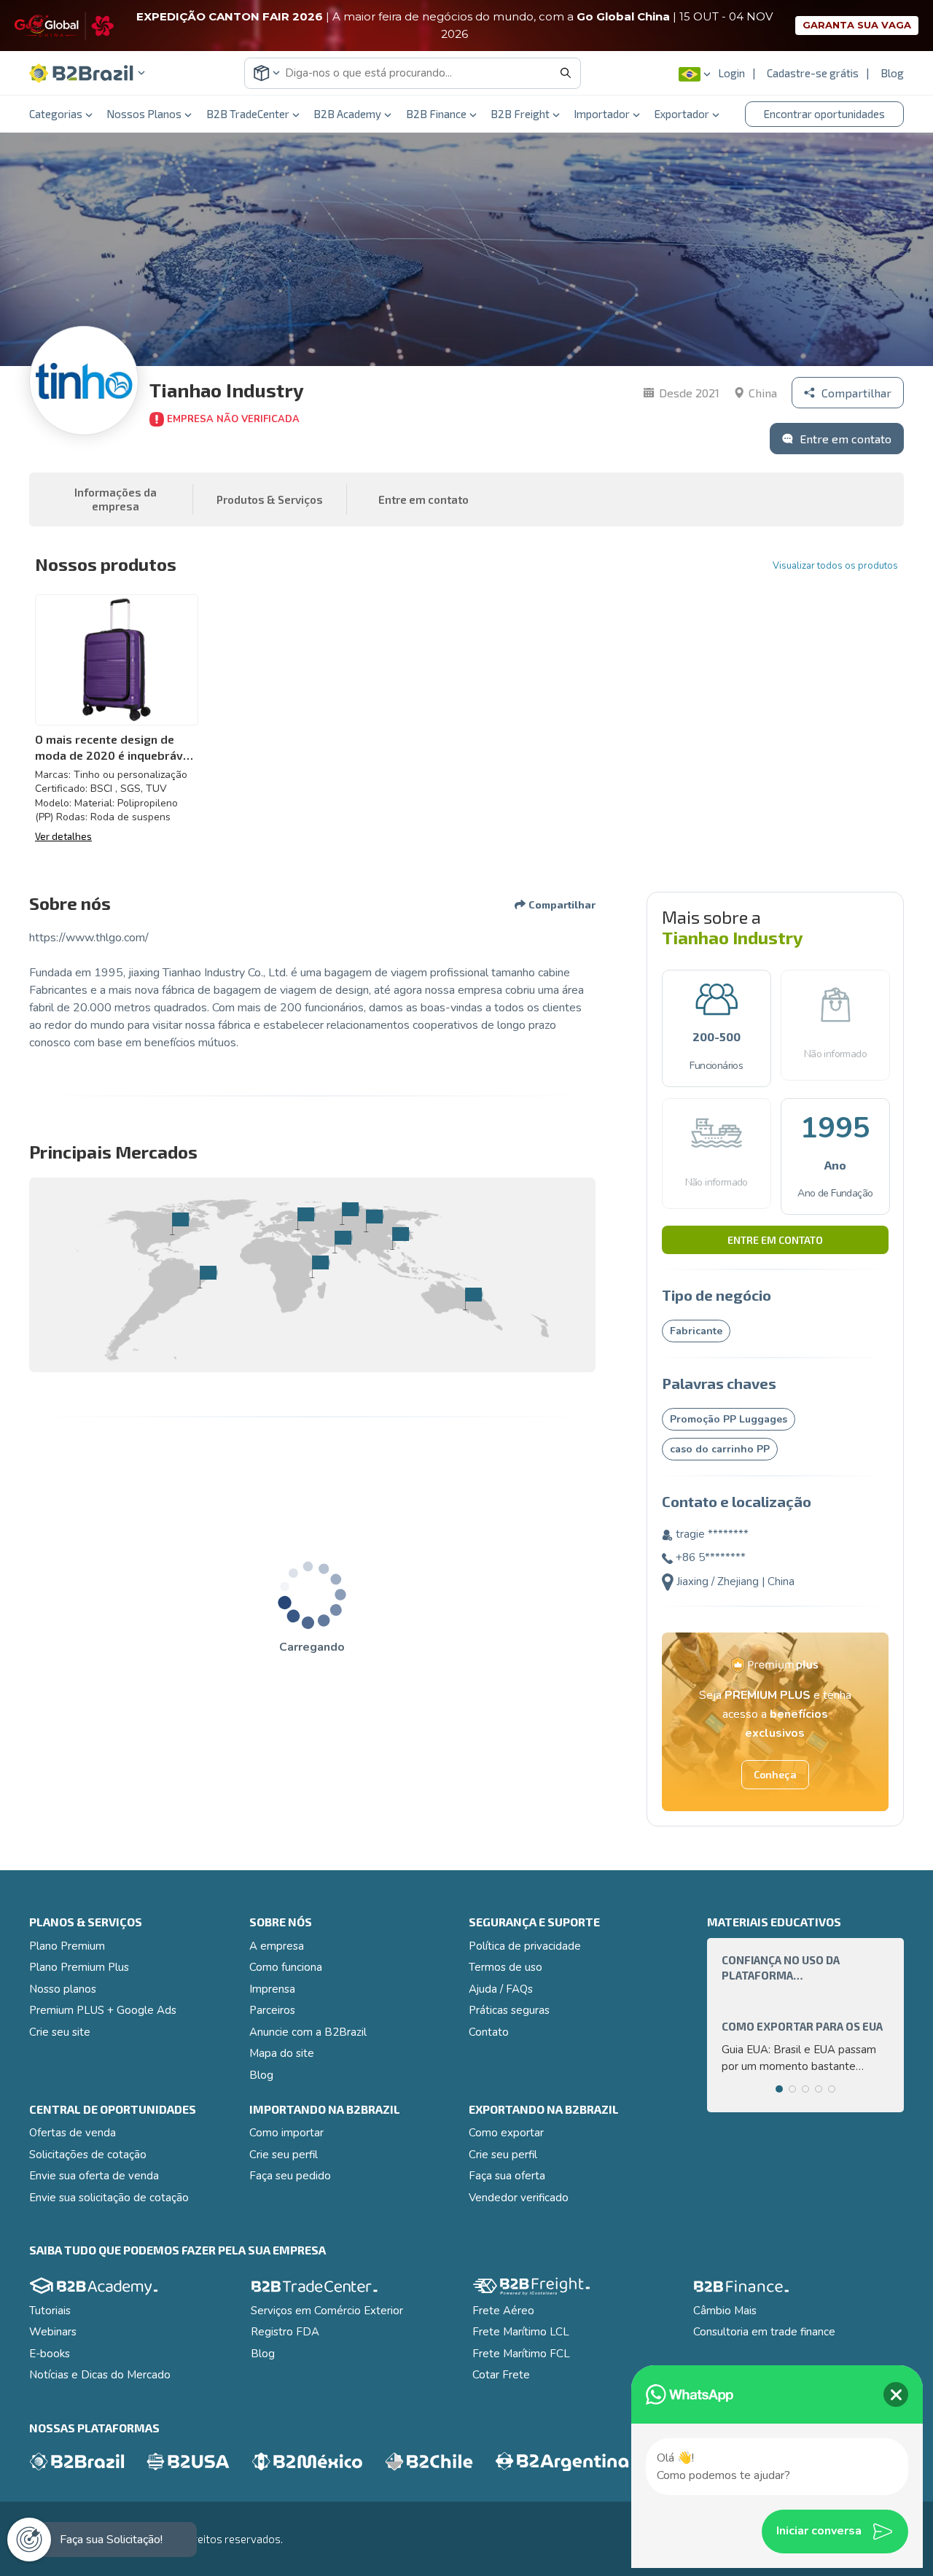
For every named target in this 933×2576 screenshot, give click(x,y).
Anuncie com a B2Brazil (308, 2032)
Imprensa (272, 1989)
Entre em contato (775, 1240)
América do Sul (207, 1277)
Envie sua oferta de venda (94, 2176)
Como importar (286, 2133)
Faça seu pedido (290, 2176)
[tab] (779, 2089)
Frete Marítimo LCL (521, 2332)
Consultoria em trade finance (764, 2332)
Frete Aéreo (503, 2311)
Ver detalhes (63, 836)
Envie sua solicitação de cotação (109, 2198)
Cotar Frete (501, 2375)
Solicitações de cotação (88, 2155)
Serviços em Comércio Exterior (327, 2311)
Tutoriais (50, 2311)
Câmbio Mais (725, 2311)
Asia (374, 1221)
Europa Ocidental (305, 1218)
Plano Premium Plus (79, 1967)
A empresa (277, 1946)
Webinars (53, 2332)
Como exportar (506, 2133)
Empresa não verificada (233, 419)
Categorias (56, 114)
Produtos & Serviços (270, 499)
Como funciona (286, 1967)
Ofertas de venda (73, 2133)
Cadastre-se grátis (813, 73)
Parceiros (272, 2010)
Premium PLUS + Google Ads (103, 2010)
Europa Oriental (350, 1213)
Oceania (473, 1299)
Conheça (775, 1774)
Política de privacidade (525, 1946)
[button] (87, 73)
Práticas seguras (509, 2010)
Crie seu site (60, 2032)
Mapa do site (282, 2053)
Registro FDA (285, 2332)
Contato (489, 2032)
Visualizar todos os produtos (835, 566)
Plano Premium (67, 1946)
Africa (320, 1266)
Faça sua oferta (507, 2176)
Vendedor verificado (519, 2198)
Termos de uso (505, 1967)
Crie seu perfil (284, 2155)
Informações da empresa (116, 499)
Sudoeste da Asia (400, 1238)
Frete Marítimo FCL (521, 2354)
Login (731, 73)
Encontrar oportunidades (824, 114)
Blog (892, 73)
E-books (50, 2354)
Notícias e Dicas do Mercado (100, 2375)
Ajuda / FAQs (501, 1989)
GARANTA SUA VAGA (857, 25)
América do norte (180, 1223)
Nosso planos (63, 1989)
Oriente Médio (342, 1242)
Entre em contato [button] (423, 499)
